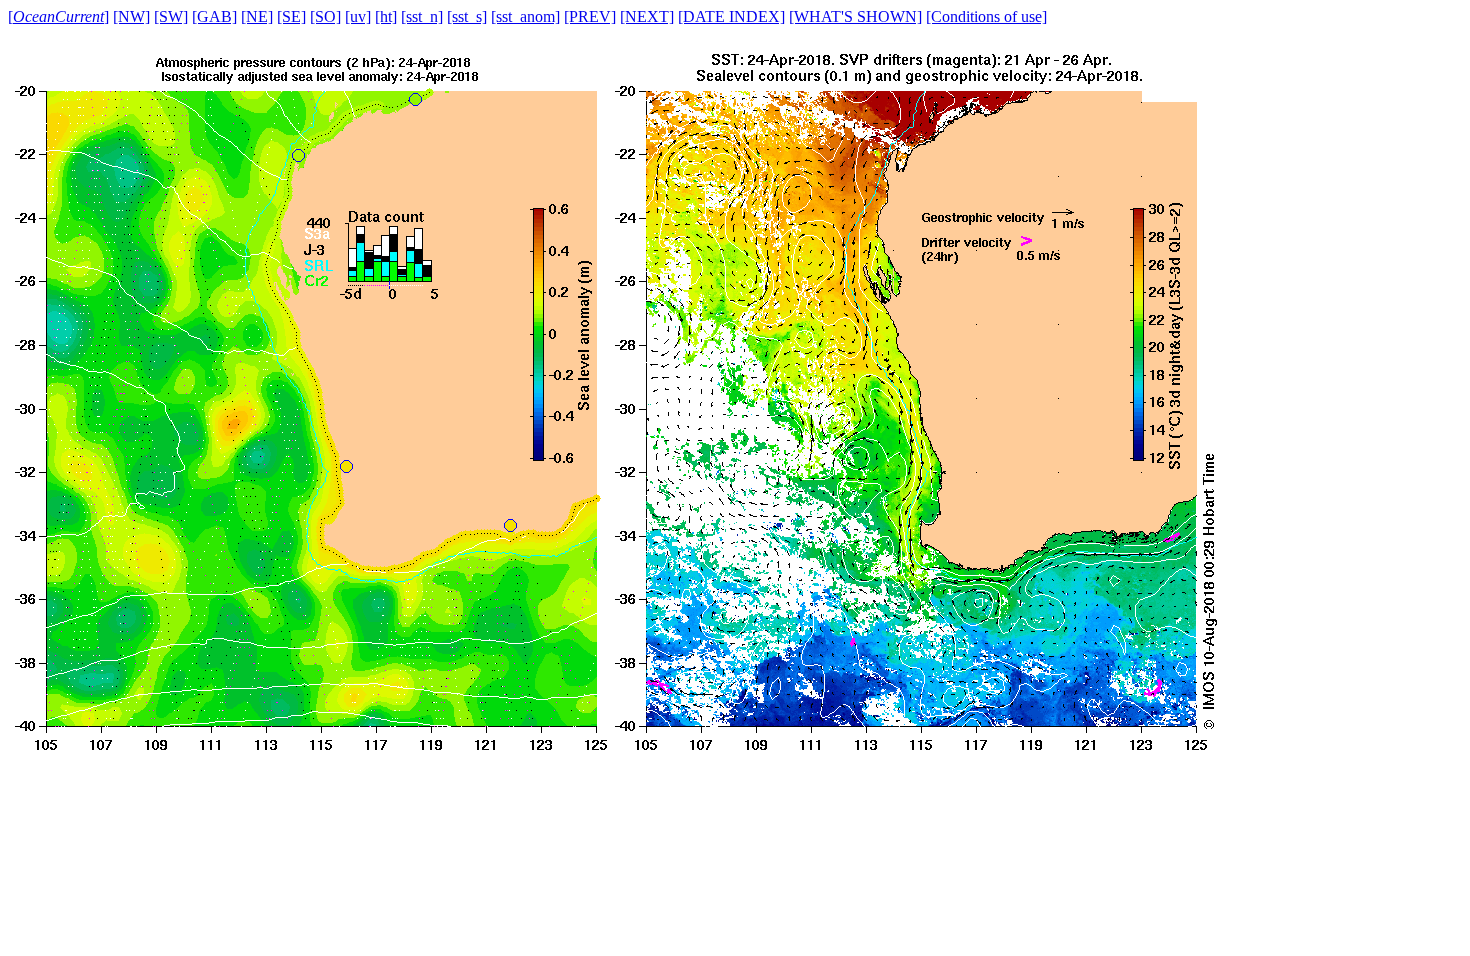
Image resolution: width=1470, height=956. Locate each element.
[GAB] (214, 16)
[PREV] (590, 16)
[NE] (257, 16)
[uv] (358, 16)
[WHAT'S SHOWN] (855, 16)
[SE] (291, 16)
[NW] (131, 16)
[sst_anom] (525, 16)
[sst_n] (422, 16)
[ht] (386, 16)
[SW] (171, 16)
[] (58, 16)
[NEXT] (647, 16)
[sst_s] (467, 16)
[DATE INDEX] (731, 16)
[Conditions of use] (986, 16)
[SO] (325, 16)
